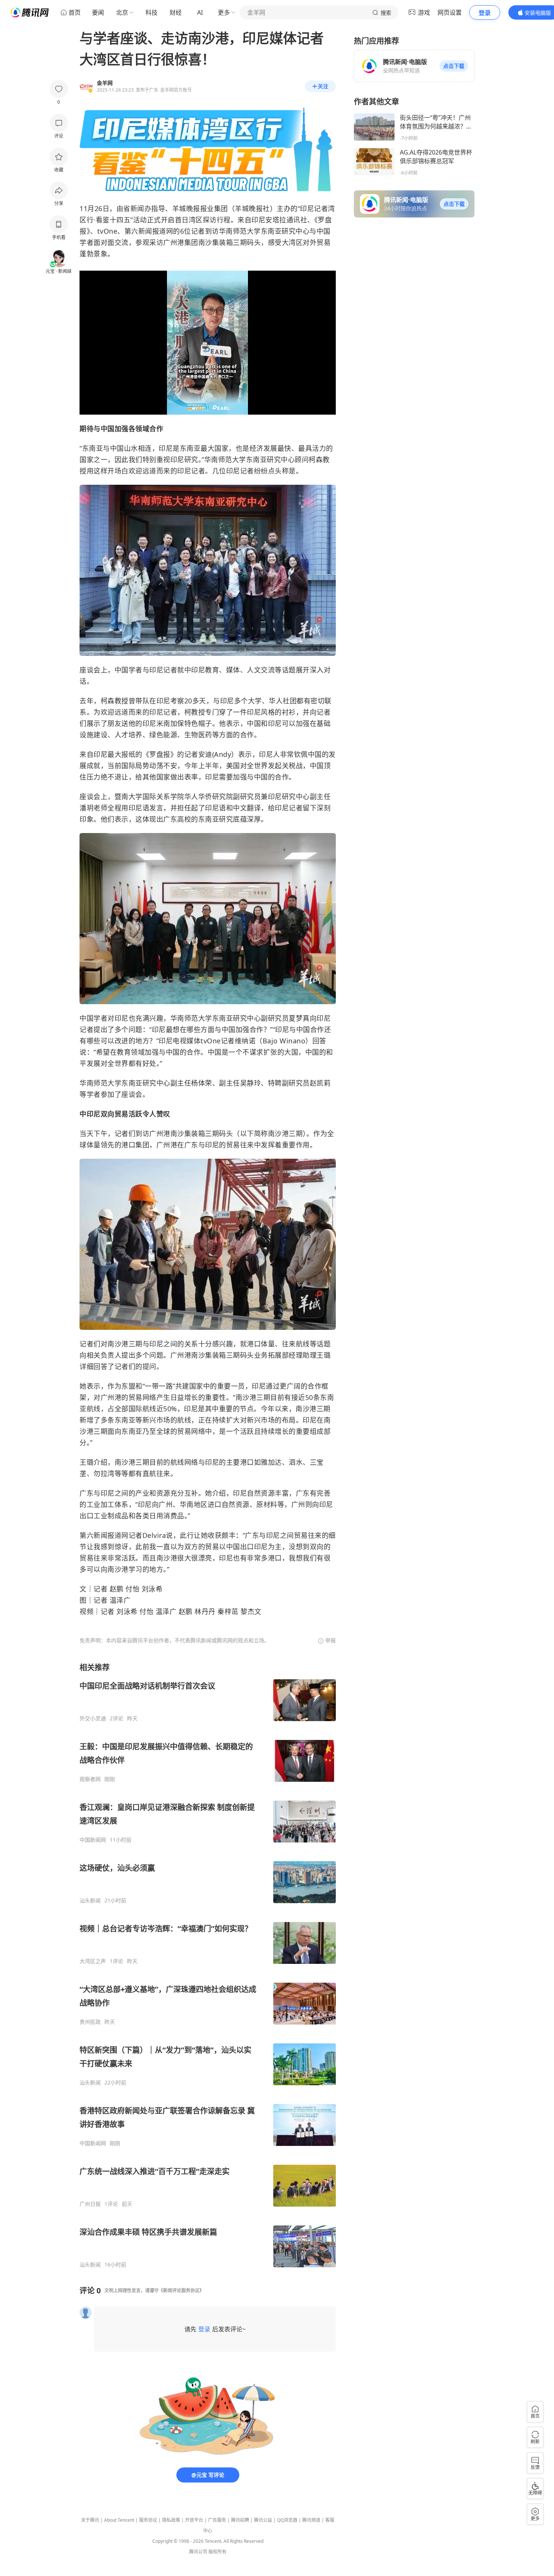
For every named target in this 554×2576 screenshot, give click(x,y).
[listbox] (208, 1965)
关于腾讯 (90, 2520)
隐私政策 (171, 2520)
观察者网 (90, 1779)
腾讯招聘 (240, 2520)
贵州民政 (90, 2022)
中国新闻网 (93, 1840)
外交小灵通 (93, 1718)
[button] (454, 66)
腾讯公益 (263, 2520)
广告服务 (217, 2520)
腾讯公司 (198, 2552)
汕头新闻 (90, 1901)
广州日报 (90, 2204)
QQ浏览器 (287, 2520)
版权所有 (217, 2552)
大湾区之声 (93, 1961)
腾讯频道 (311, 2520)
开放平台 (194, 2520)
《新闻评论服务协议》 (181, 2290)
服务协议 (148, 2520)
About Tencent (119, 2520)
